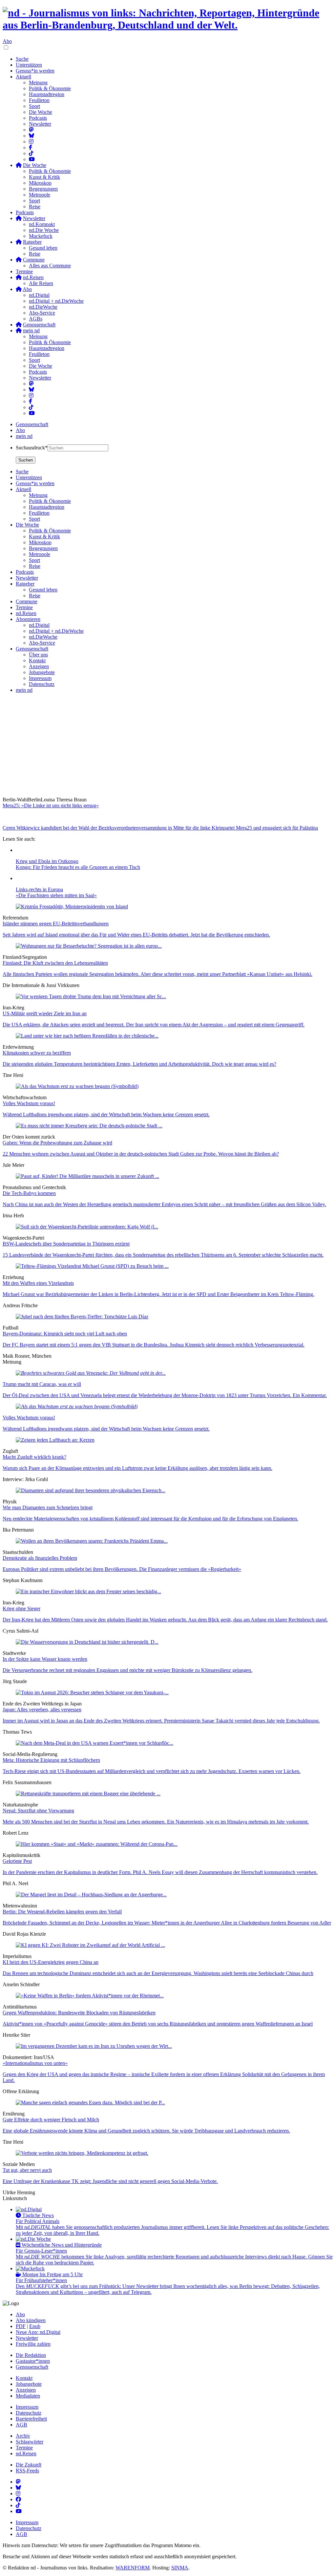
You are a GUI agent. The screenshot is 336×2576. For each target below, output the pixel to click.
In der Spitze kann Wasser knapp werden (45, 1659)
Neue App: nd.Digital (38, 2332)
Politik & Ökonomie (50, 88)
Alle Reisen (41, 283)
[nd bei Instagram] (31, 142)
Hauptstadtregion (47, 94)
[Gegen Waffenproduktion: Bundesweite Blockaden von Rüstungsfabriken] (90, 1996)
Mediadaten (28, 2396)
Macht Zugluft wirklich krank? (34, 1457)
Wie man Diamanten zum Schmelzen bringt (48, 1507)
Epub (35, 2326)
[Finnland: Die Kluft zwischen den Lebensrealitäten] (89, 946)
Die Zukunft (29, 2465)
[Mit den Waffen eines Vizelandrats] (92, 1266)
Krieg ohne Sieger (21, 1608)
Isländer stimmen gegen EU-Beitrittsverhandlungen (56, 924)
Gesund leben (43, 248)
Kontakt (24, 2378)
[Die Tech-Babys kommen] (87, 1176)
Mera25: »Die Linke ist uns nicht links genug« (51, 805)
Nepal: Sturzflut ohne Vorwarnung (38, 1811)
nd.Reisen (26, 2453)
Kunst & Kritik (44, 177)
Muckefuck (41, 236)
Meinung (38, 82)
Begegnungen (43, 189)
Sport (34, 106)
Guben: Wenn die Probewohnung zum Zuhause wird (57, 1143)
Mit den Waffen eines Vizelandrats (38, 1283)
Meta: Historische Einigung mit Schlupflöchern (51, 1760)
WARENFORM (133, 2568)
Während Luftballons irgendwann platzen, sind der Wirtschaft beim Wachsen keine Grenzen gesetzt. (106, 1114)
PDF (21, 2326)
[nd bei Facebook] (31, 147)
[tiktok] (31, 407)
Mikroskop (40, 183)
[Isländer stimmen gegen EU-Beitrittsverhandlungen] (72, 907)
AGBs (36, 319)
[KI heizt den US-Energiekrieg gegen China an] (90, 1945)
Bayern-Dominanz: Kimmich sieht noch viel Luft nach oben (65, 1334)
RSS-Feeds (27, 2471)
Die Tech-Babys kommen (29, 1193)
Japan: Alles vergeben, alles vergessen (42, 1710)
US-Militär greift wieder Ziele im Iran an (45, 1013)
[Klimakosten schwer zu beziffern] (87, 1036)
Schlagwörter (30, 2442)
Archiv (23, 2436)
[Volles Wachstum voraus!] (77, 1086)
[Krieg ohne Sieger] (88, 1591)
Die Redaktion (31, 2355)
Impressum (27, 2407)
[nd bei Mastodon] (31, 130)
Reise (35, 206)
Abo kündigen (31, 2320)
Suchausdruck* (32, 448)
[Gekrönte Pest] (97, 1844)
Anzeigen (26, 2390)
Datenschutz (29, 2413)
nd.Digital (39, 295)
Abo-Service (42, 313)
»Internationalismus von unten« (35, 2063)
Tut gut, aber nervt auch (27, 2170)
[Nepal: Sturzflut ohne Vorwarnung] (88, 1793)
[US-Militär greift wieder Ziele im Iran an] (91, 996)
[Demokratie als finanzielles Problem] (92, 1541)
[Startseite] (168, 19)
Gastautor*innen (33, 2361)
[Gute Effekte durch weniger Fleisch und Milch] (90, 2102)
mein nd (24, 436)
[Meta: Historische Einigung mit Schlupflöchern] (94, 1743)
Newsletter (40, 124)
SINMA (180, 2568)
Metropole (40, 195)
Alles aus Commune (50, 266)
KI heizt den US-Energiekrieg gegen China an (51, 1962)
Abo (7, 41)
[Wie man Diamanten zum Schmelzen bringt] (91, 1490)
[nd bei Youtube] (32, 159)
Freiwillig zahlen (33, 2344)
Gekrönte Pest (17, 1861)
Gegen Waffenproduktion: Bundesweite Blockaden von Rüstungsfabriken (79, 2013)
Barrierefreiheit (31, 2419)
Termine (24, 271)
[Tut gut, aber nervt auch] (82, 2153)
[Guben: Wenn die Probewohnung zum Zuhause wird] (89, 1126)
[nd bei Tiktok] (31, 153)
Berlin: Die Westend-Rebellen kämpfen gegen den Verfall (62, 1912)
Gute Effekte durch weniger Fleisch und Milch (51, 2120)
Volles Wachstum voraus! (29, 1103)
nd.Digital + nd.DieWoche (56, 301)
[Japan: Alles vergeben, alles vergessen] (92, 1692)
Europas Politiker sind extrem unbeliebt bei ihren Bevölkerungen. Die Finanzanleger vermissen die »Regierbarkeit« (122, 1569)
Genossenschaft (32, 424)
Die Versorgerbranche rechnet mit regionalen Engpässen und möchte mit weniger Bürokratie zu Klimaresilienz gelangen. (127, 1670)
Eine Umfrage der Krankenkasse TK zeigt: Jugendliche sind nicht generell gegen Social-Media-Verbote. (110, 2181)
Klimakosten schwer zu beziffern (37, 1053)
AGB (21, 2425)
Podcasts (38, 118)
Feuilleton (39, 100)
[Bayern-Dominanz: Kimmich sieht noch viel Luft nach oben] (82, 1317)
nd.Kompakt (42, 224)
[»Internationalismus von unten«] (94, 2046)
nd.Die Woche (44, 230)
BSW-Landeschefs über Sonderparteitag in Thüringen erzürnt (66, 1244)
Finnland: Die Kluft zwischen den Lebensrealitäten (55, 963)
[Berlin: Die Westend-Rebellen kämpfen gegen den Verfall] (91, 1895)
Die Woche (41, 112)
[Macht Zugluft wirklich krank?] (55, 1440)
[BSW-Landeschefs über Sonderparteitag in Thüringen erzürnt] (87, 1227)
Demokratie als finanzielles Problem (40, 1558)
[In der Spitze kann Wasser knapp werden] (87, 1642)
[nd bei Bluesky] (31, 136)
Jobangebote (29, 2384)
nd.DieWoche (43, 307)
